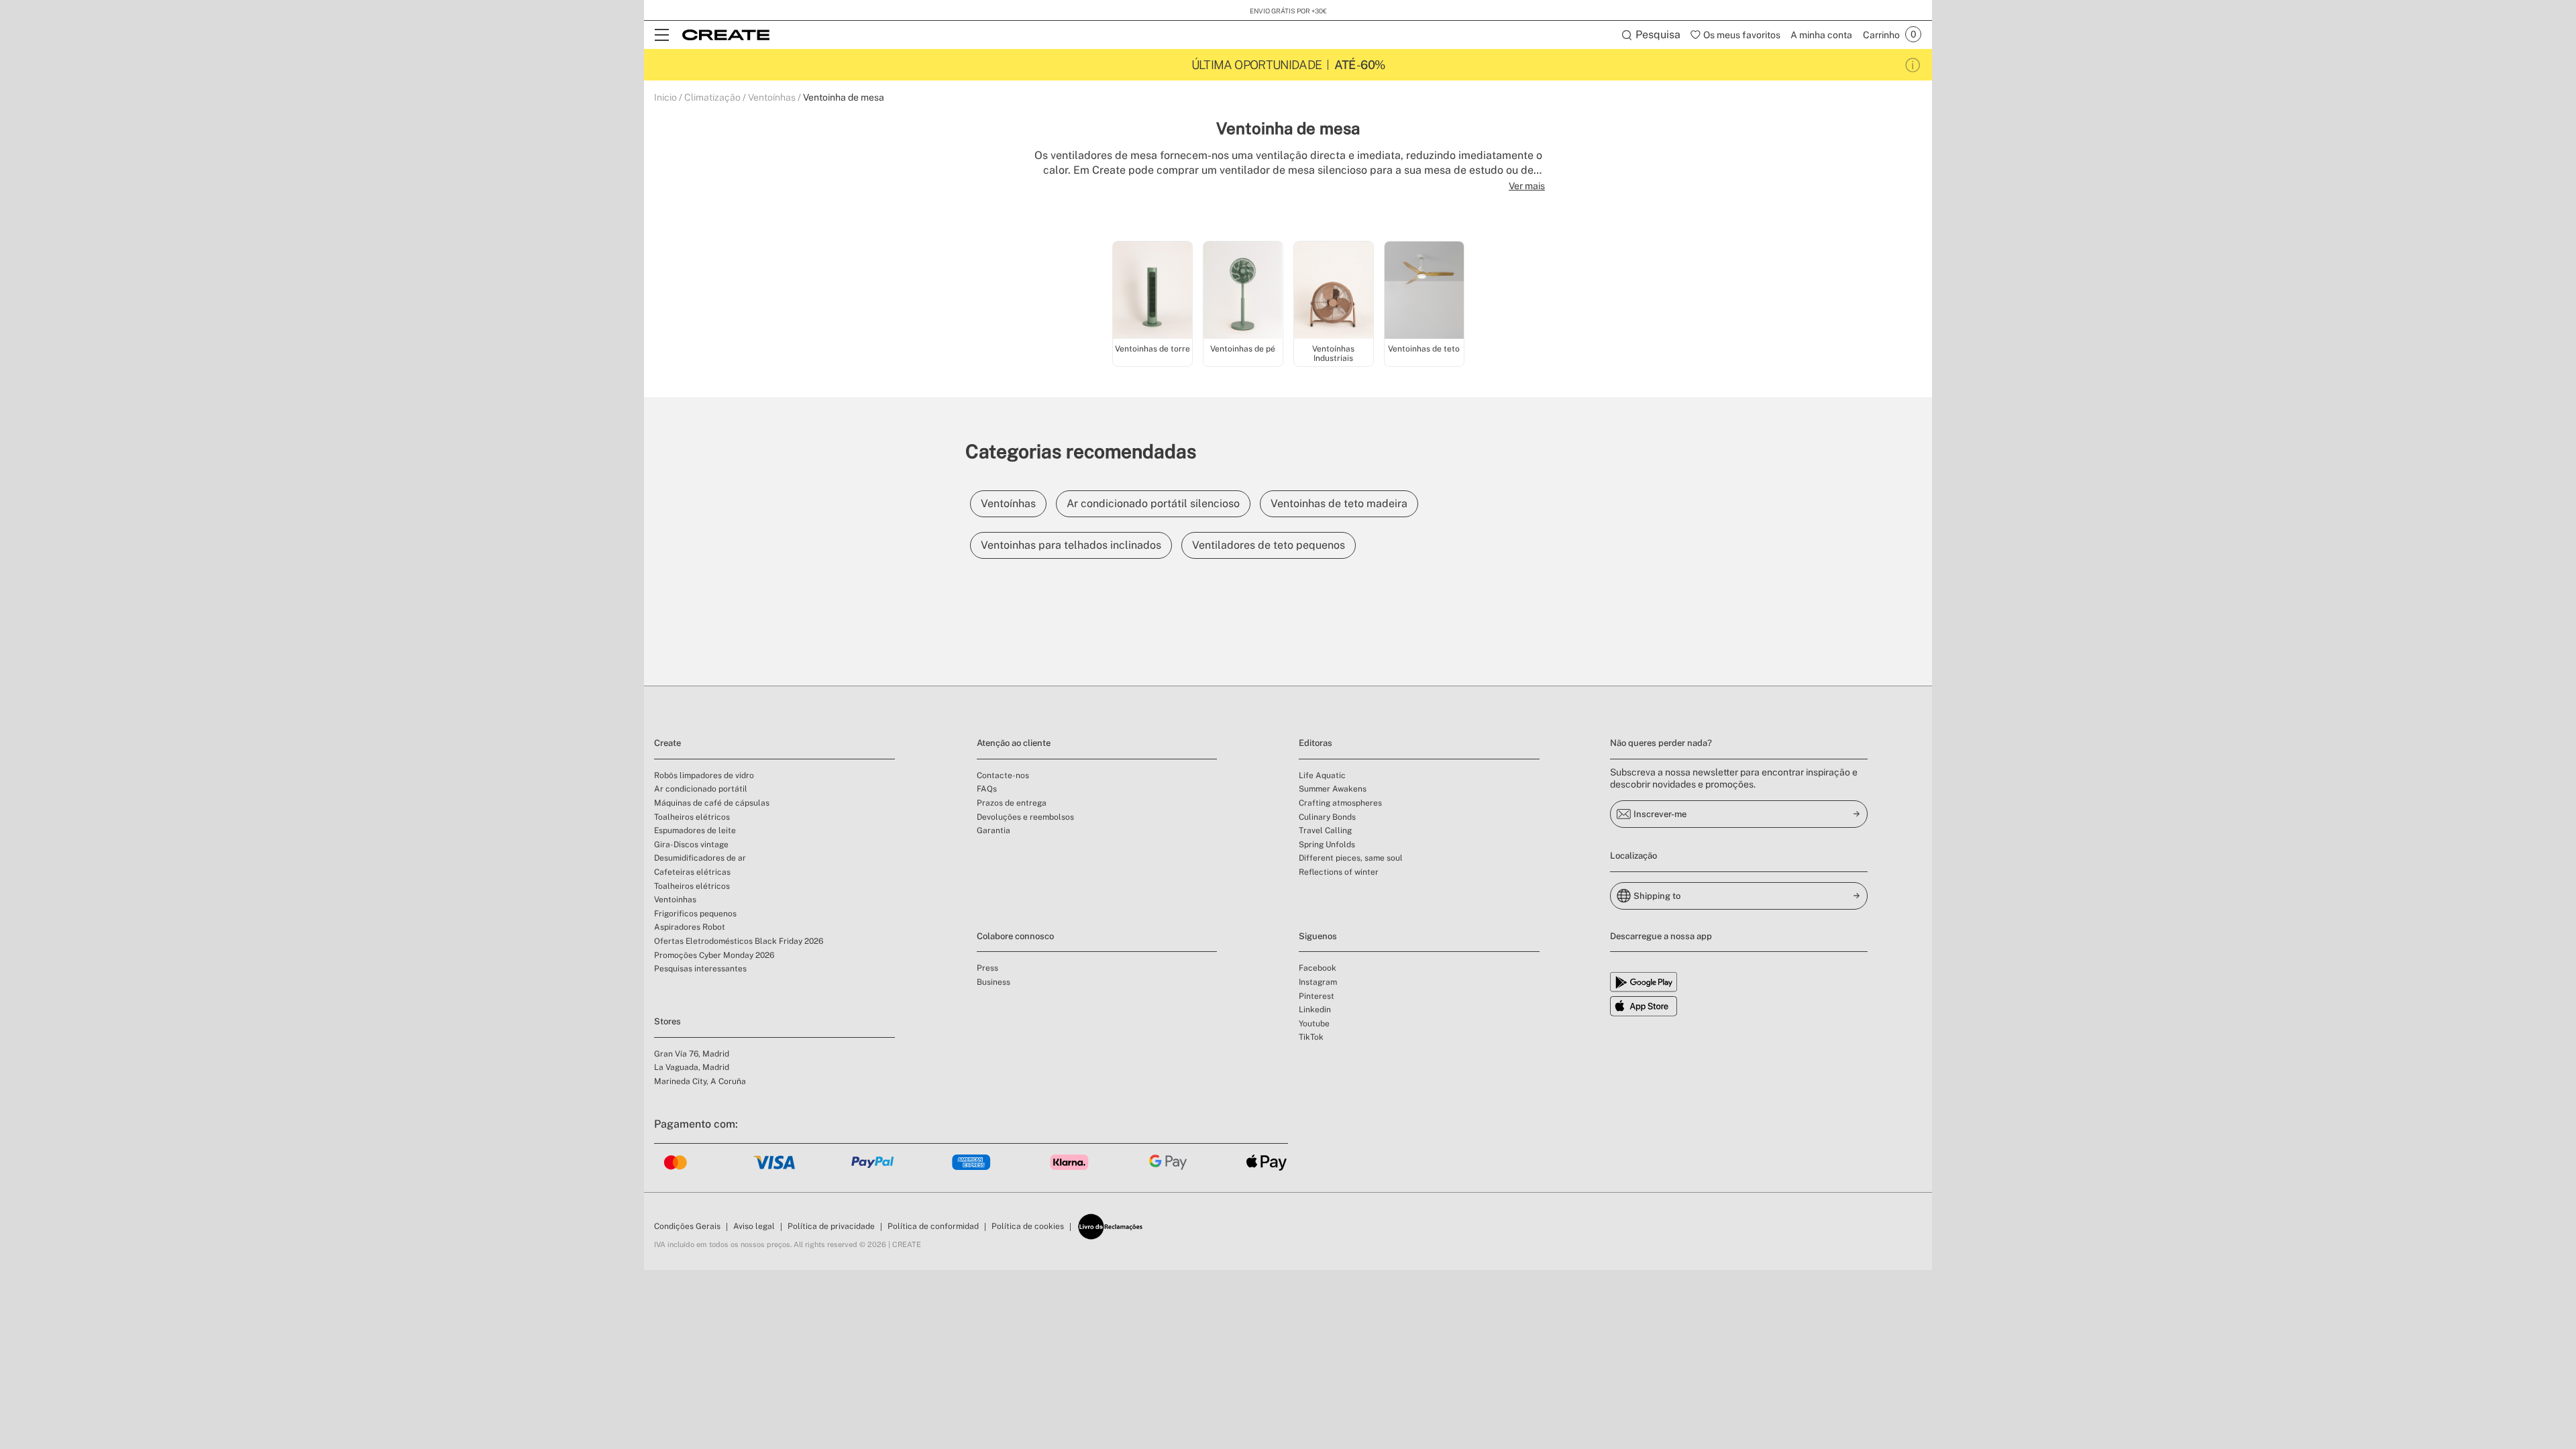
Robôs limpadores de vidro (704, 775)
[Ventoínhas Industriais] (1334, 291)
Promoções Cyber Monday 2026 (714, 955)
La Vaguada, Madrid (692, 1067)
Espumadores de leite (695, 830)
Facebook (1318, 968)
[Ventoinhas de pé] (1243, 291)
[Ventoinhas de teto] (1424, 291)
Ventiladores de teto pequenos (1269, 545)
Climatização (712, 97)
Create (667, 743)
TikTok (1311, 1037)
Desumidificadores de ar (700, 858)
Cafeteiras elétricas (692, 872)
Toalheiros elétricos (692, 817)
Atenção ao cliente (1014, 743)
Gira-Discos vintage (691, 845)
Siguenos (1318, 936)
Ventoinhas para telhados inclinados (1071, 545)
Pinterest (1317, 996)
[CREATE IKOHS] (726, 35)
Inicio (665, 97)
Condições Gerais (687, 1226)
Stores (667, 1021)
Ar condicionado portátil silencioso (1153, 503)
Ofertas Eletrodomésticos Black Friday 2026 (739, 941)
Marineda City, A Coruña (700, 1081)
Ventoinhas (675, 900)
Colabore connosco (1015, 936)
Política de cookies (1028, 1226)
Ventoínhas (772, 97)
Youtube (1314, 1024)
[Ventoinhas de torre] (1152, 291)
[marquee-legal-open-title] (1913, 65)
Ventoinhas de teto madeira (1339, 503)
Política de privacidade (831, 1226)
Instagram (1318, 982)
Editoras (1316, 743)
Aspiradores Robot (690, 927)
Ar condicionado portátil (701, 789)
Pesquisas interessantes (700, 969)
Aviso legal (754, 1226)
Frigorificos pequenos (695, 914)
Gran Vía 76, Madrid (692, 1054)
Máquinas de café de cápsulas (712, 803)
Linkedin (1315, 1010)
